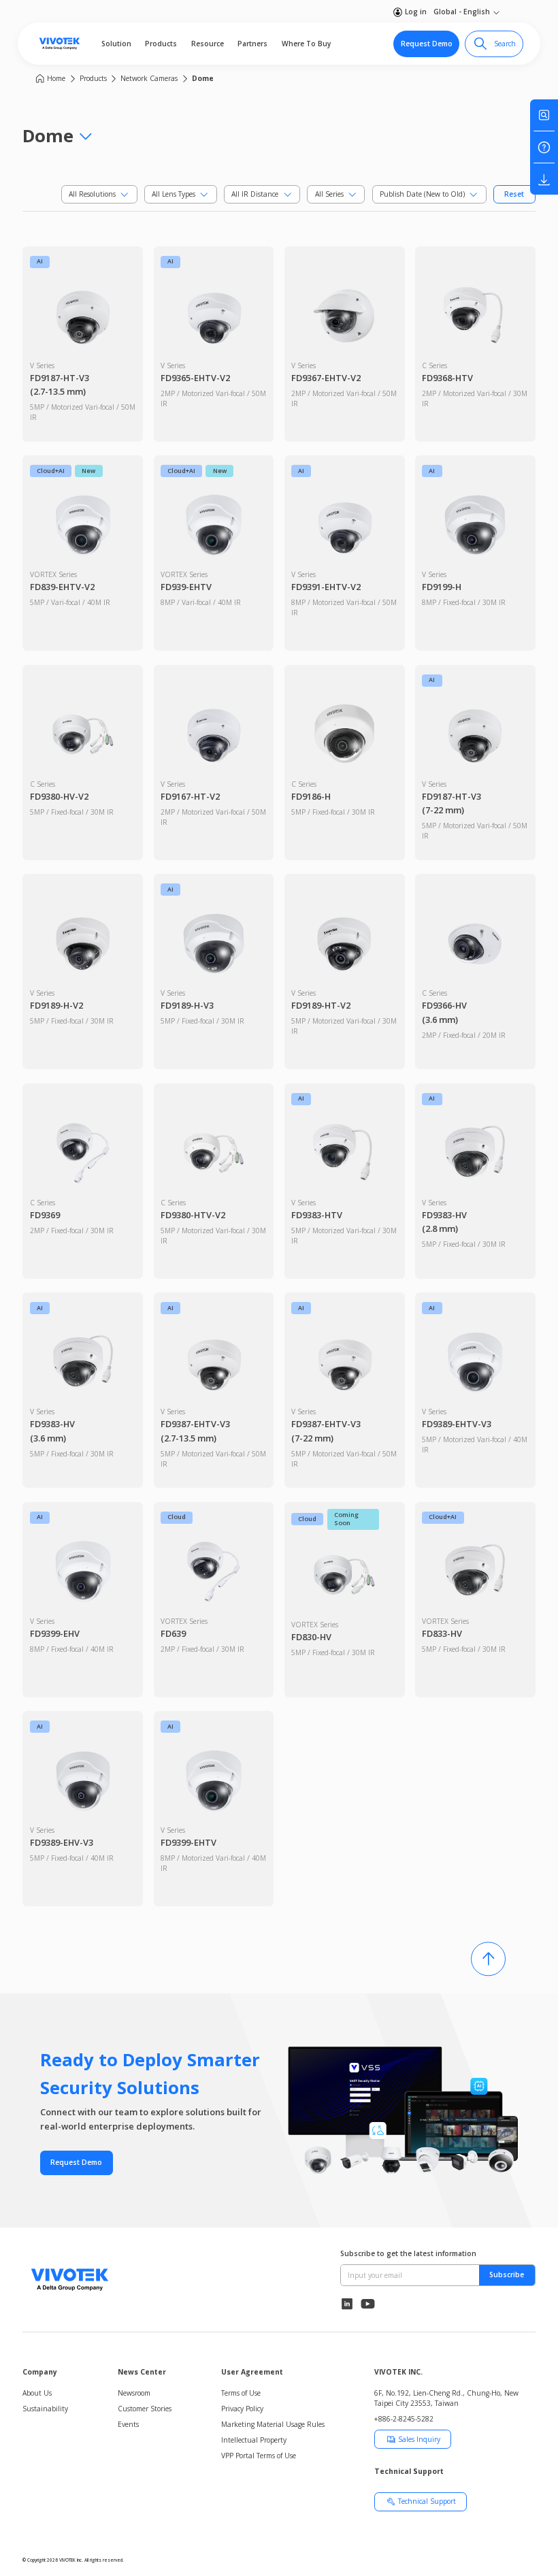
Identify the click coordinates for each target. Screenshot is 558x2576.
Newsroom (134, 2393)
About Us (37, 2393)
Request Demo (427, 44)
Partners (252, 44)
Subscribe (507, 2275)
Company (40, 2372)
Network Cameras (149, 78)
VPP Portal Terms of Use (259, 2456)
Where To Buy (306, 44)
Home (56, 78)
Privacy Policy (242, 2409)
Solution (116, 44)
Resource (208, 44)
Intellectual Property (254, 2440)
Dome (203, 78)
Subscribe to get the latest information (408, 2253)
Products (161, 44)
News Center (142, 2372)
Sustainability (45, 2409)
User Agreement (252, 2372)
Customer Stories (145, 2409)
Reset (514, 194)
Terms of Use (241, 2393)
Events (128, 2424)
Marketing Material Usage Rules (273, 2424)
